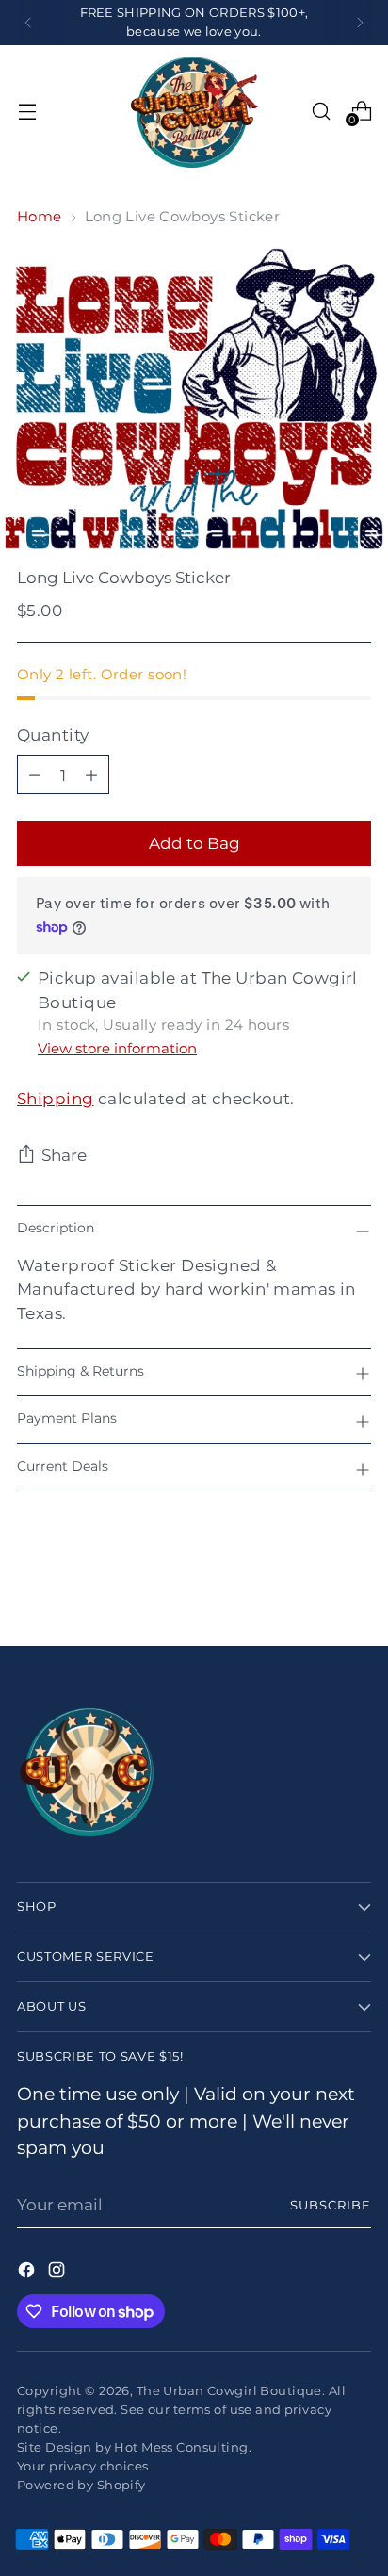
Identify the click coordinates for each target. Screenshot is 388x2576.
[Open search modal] (321, 111)
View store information (117, 1048)
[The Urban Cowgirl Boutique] (194, 111)
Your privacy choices (83, 2466)
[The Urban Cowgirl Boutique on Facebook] (28, 2273)
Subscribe (331, 2205)
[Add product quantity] (91, 774)
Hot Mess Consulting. (183, 2447)
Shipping (55, 1098)
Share (64, 1155)
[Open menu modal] (27, 111)
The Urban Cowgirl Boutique (229, 2390)
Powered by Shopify (81, 2485)
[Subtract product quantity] (35, 774)
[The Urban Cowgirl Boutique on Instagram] (58, 2273)
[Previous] (28, 23)
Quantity (53, 734)
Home (40, 216)
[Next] (360, 23)
